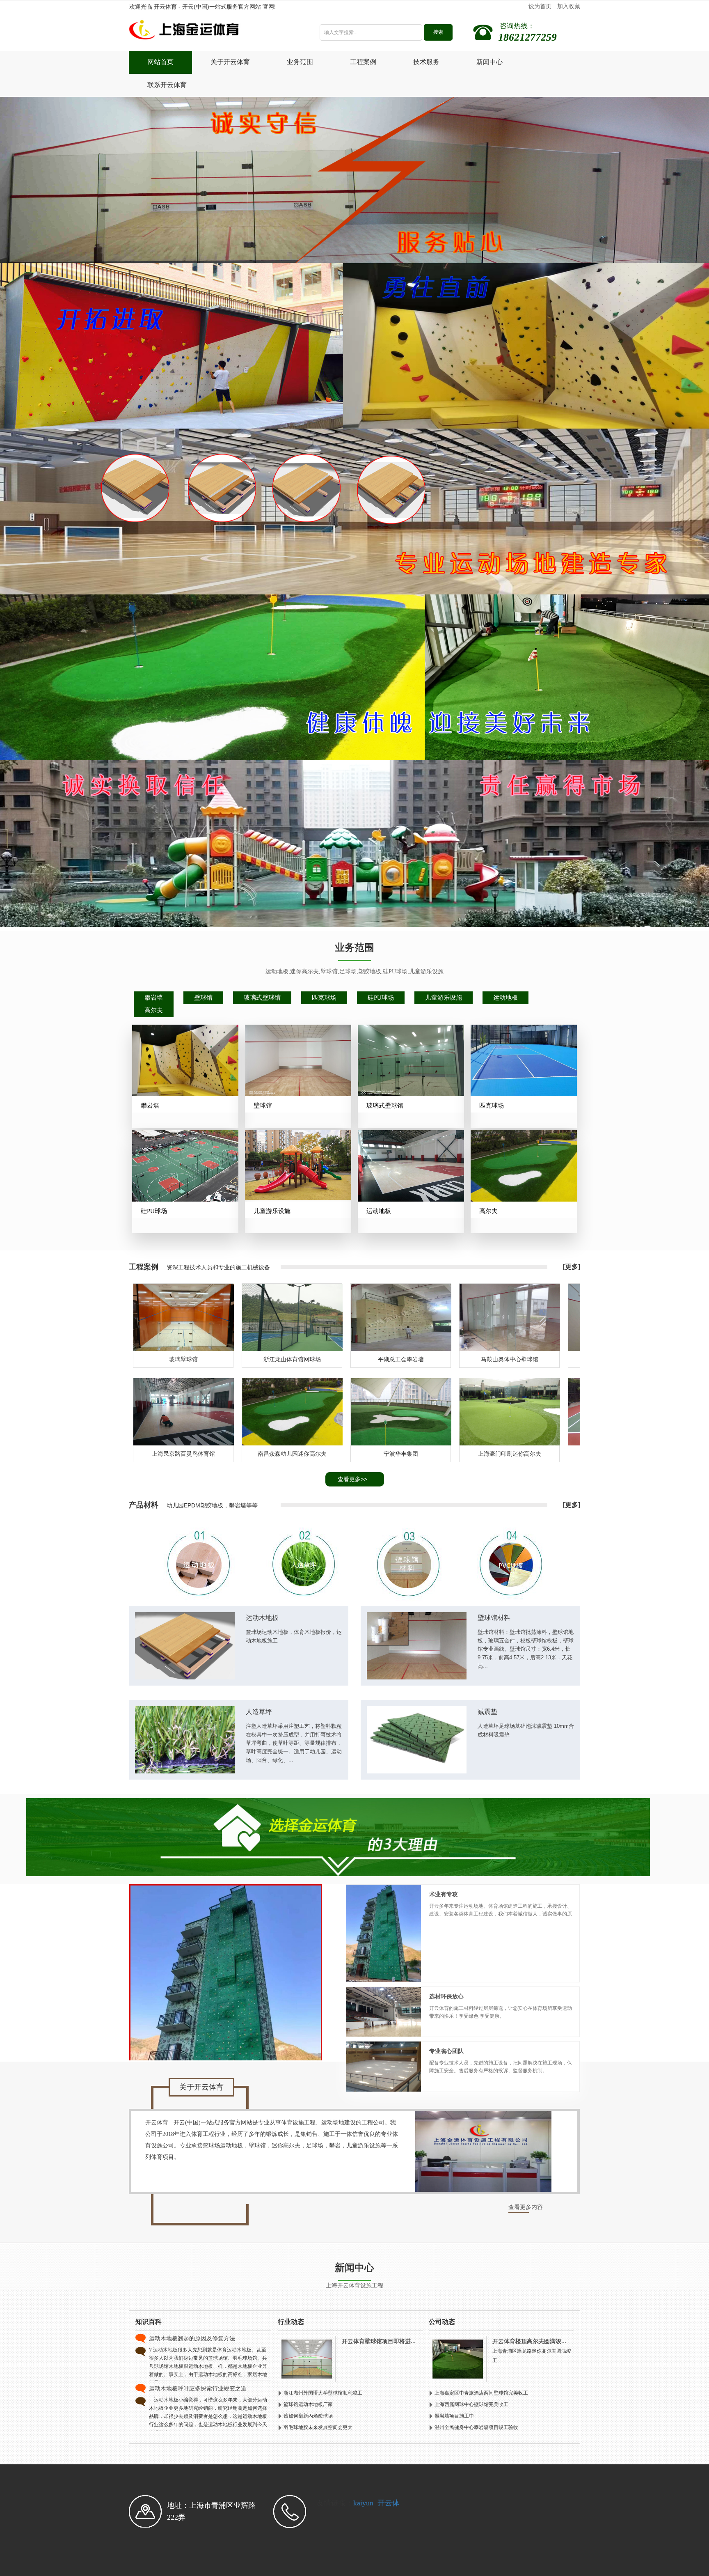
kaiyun (363, 2503)
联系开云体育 (167, 85)
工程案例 (363, 62)
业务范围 (300, 62)
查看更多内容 (526, 2207)
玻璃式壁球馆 (262, 998)
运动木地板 (262, 1618)
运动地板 (505, 998)
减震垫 (487, 1712)
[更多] (572, 1267)
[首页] (212, 32)
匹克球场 (324, 998)
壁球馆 (203, 998)
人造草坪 (259, 1712)
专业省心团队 (446, 2051)
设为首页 (540, 6)
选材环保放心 (446, 1997)
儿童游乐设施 (444, 998)
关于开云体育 (230, 62)
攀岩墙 (154, 998)
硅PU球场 (381, 998)
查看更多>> (352, 1479)
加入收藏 (569, 6)
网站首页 (160, 62)
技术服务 (426, 62)
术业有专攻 (444, 1894)
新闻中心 (489, 62)
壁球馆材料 (494, 1618)
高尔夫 (154, 1010)
